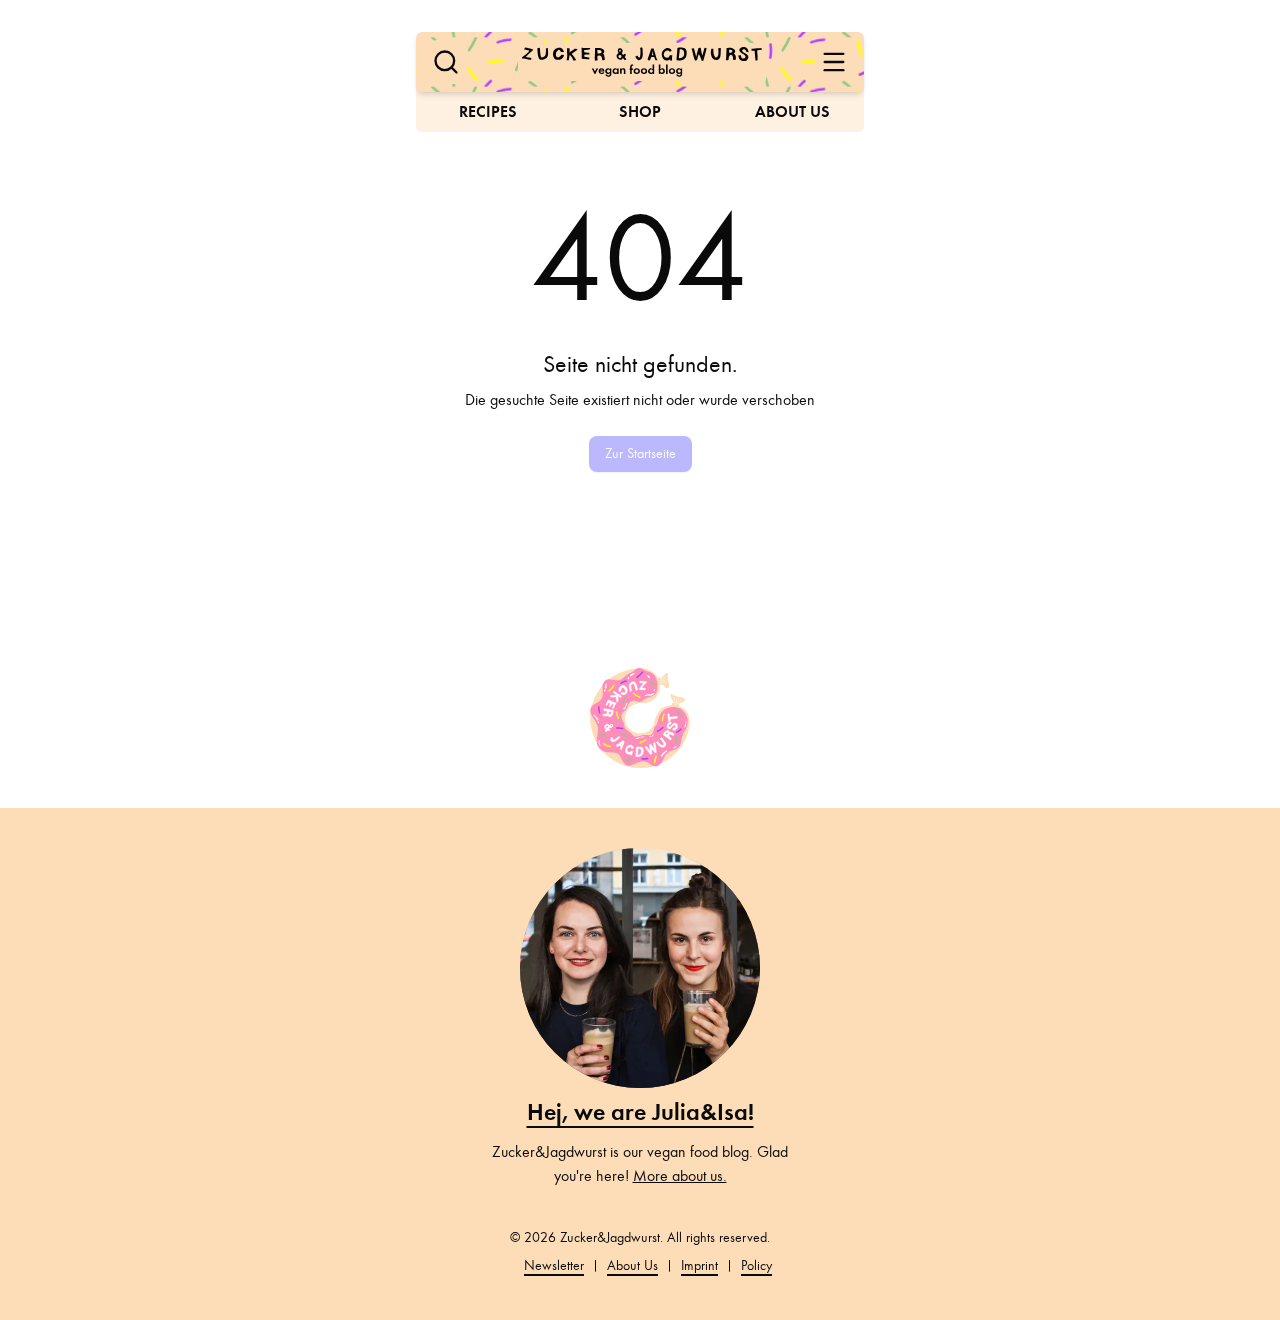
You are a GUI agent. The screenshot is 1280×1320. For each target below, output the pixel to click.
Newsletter (554, 1265)
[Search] (446, 62)
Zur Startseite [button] (640, 453)
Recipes (488, 111)
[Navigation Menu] (834, 62)
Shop (640, 111)
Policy (756, 1265)
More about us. (680, 1176)
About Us (792, 111)
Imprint (699, 1265)
